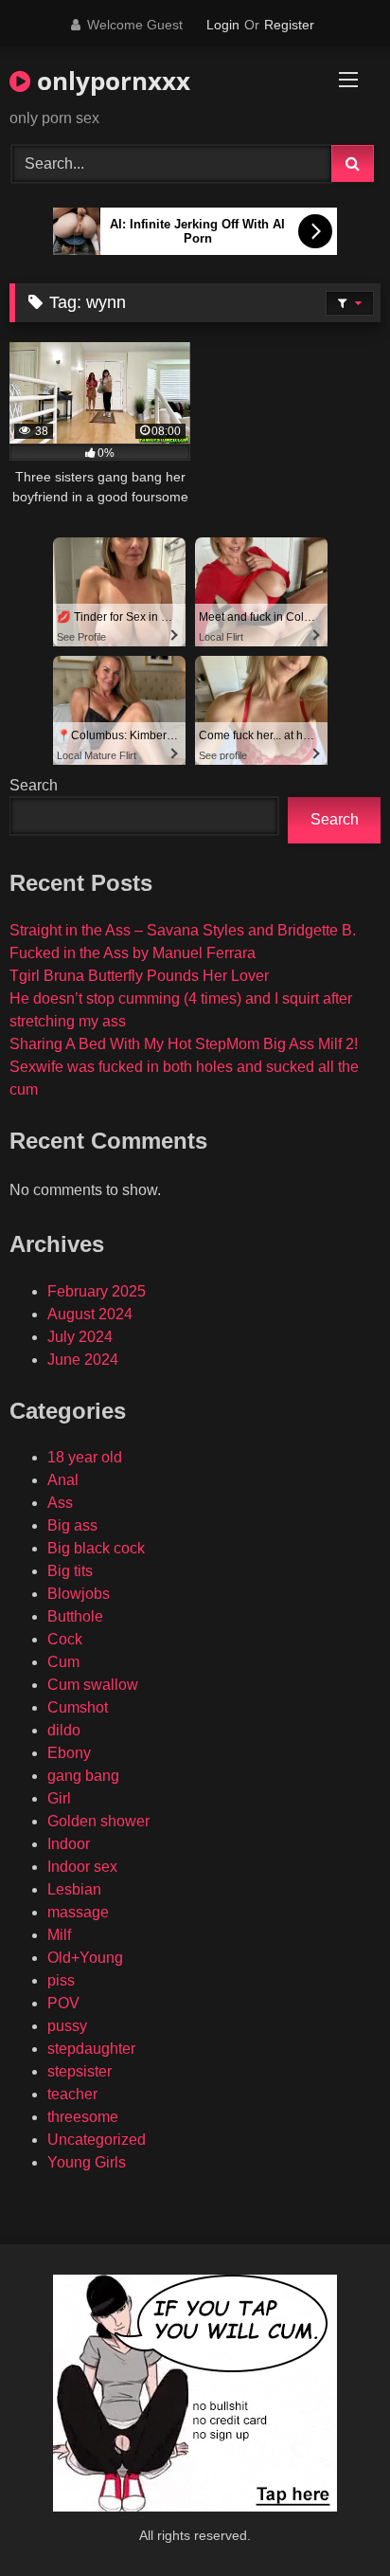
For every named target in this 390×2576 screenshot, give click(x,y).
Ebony (69, 1753)
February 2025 (97, 1291)
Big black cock (96, 1548)
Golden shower (98, 1821)
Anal (63, 1480)
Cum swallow (93, 1685)
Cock (65, 1639)
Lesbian (74, 1889)
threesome (83, 2117)
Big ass (72, 1525)
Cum (63, 1662)
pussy (67, 2026)
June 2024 (83, 1360)
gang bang (83, 1776)
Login (223, 25)
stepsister (80, 2071)
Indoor (69, 1844)
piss (61, 1980)
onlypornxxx (110, 81)
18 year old (85, 1457)
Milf (59, 1935)
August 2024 (90, 1314)
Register (289, 25)
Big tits (70, 1571)
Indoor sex (82, 1867)
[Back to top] (331, 2520)
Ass (60, 1503)
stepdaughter (91, 2049)
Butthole (75, 1616)
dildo (64, 1730)
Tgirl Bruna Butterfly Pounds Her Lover (139, 976)
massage (78, 1912)
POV (63, 2003)
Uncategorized (97, 2140)
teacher (72, 2094)
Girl (59, 1798)
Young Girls (87, 2162)
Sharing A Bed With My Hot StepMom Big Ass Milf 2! (184, 1044)
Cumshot (78, 1707)
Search (34, 785)
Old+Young (85, 1958)
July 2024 (80, 1337)
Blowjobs (79, 1594)
